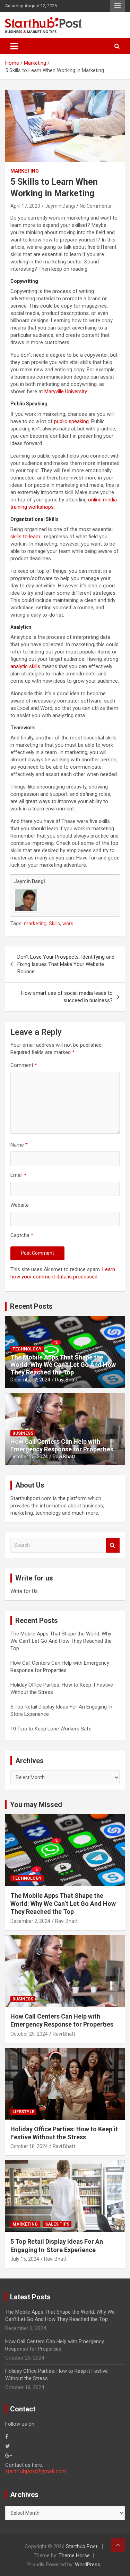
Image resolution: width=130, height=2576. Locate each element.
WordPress (88, 2565)
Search (113, 1545)
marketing (35, 924)
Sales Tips (57, 2224)
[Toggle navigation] (14, 46)
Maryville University (66, 391)
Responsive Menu (118, 6)
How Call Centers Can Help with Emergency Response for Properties (62, 1445)
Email (18, 1175)
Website (20, 1205)
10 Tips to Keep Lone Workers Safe (51, 1729)
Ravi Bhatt (66, 1380)
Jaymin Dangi (60, 206)
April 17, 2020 (25, 206)
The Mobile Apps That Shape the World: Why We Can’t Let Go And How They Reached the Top (63, 1365)
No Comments (96, 206)
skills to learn (25, 537)
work (68, 924)
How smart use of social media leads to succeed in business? (67, 997)
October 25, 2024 (29, 1457)
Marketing (25, 171)
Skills (54, 924)
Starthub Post (82, 2546)
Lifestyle (23, 2112)
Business (23, 1433)
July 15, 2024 (25, 2259)
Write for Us (24, 1591)
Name (19, 1145)
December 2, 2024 (30, 1380)
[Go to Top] (118, 2545)
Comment (24, 1065)
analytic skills (25, 666)
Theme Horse (74, 2555)
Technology (27, 1349)
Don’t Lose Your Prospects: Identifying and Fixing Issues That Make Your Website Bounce (66, 964)
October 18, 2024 (29, 2146)
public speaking (71, 421)
